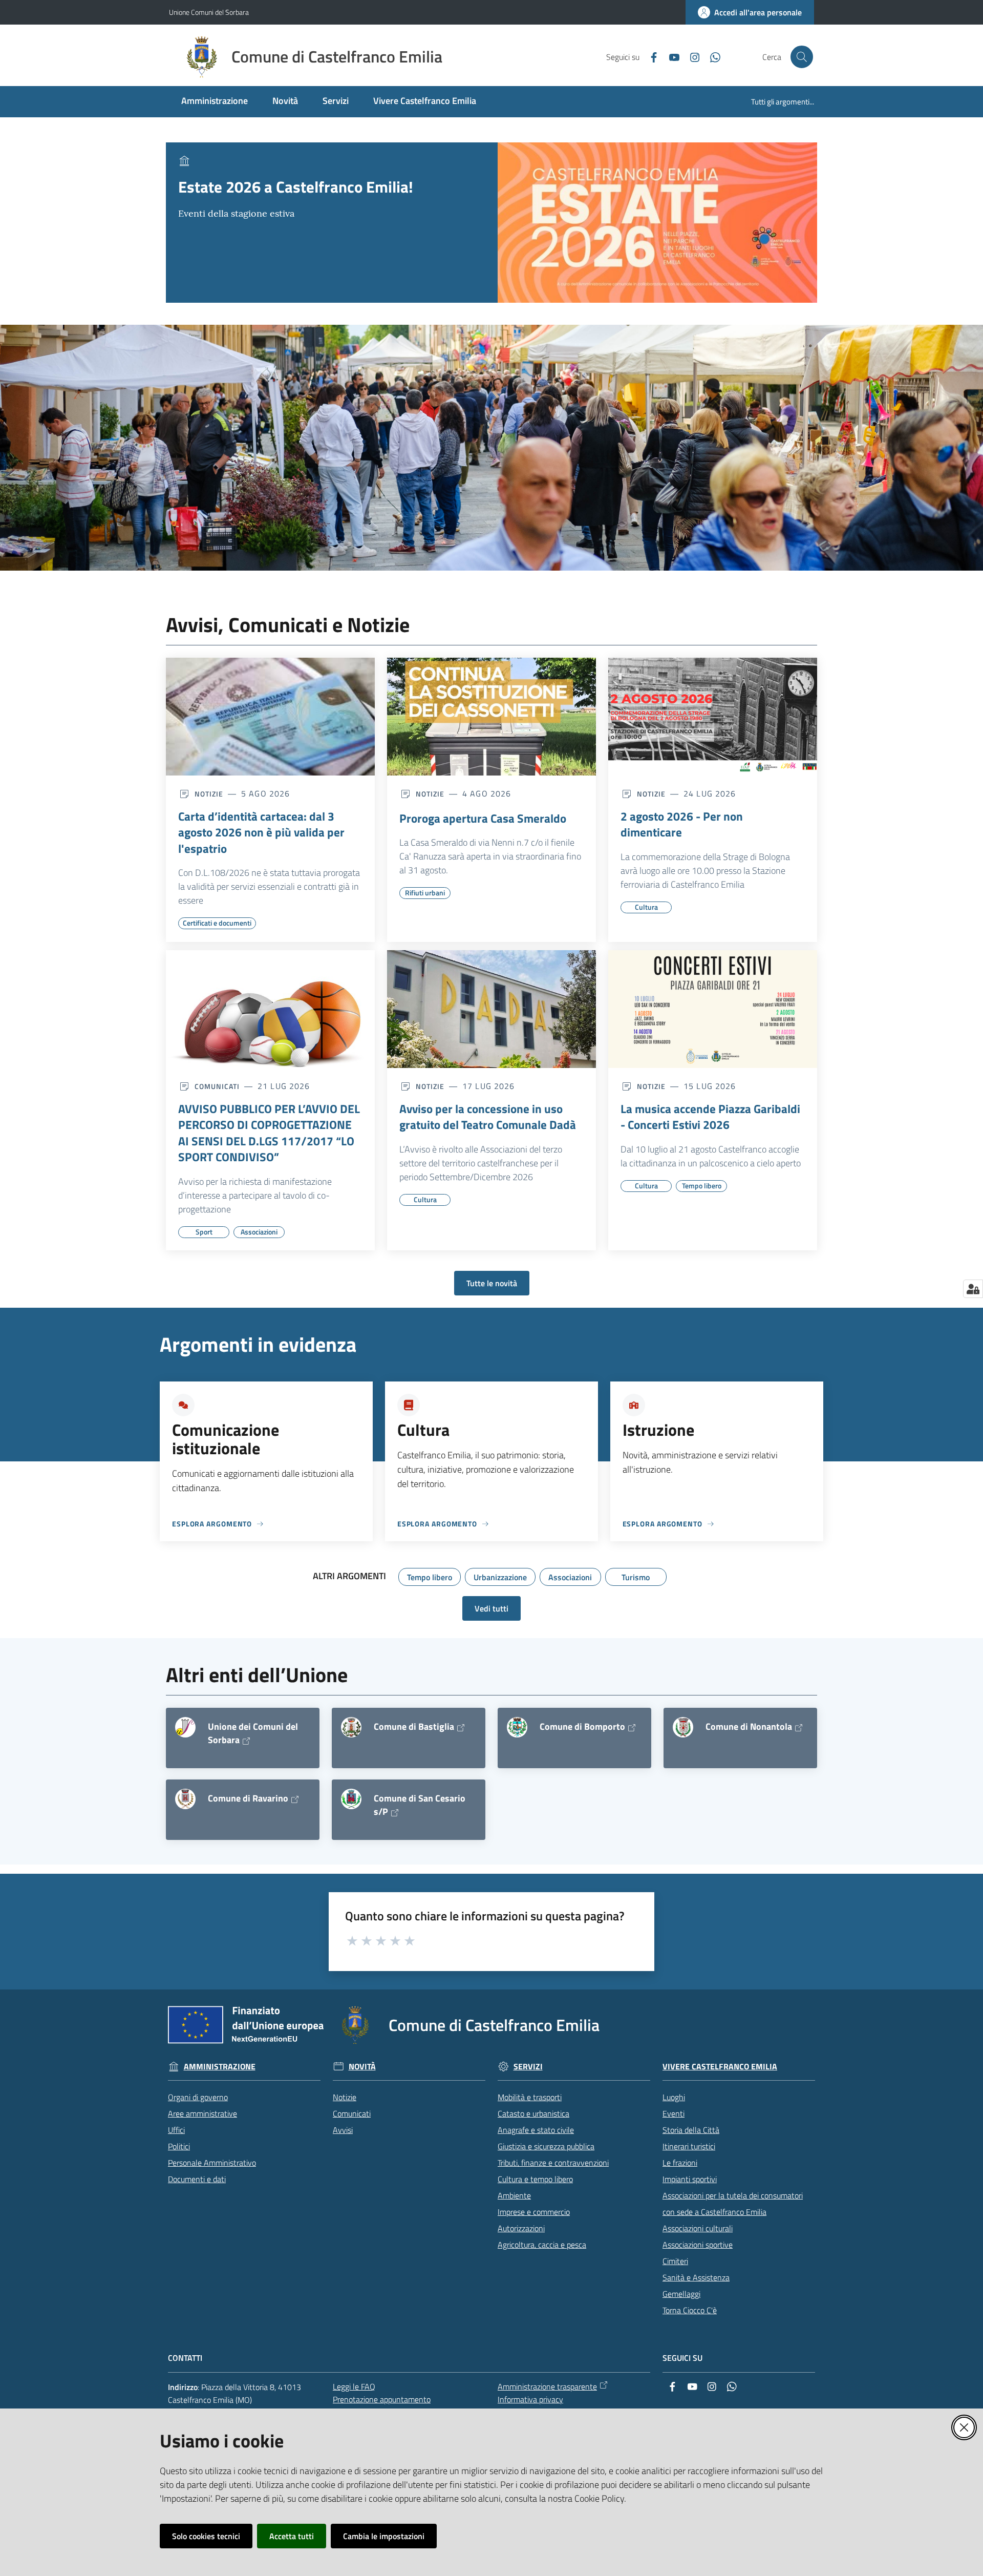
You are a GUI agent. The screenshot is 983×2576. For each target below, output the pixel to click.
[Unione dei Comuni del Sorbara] (185, 1727)
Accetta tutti (292, 2536)
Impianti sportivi (690, 2179)
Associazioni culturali (698, 2228)
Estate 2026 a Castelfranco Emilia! (296, 187)
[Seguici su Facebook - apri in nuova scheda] (650, 56)
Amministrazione (220, 2067)
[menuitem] (215, 102)
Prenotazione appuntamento (382, 2399)
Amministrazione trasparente (547, 2386)
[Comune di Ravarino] (185, 1799)
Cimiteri (675, 2261)
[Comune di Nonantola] (683, 1727)
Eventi (674, 2113)
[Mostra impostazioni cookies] (973, 1289)
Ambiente (514, 2195)
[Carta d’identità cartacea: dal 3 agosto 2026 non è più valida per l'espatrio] (270, 717)
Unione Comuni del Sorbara (209, 12)
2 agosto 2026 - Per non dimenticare (682, 824)
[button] (802, 57)
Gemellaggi (681, 2294)
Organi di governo (198, 2097)
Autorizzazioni (521, 2228)
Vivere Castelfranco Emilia (720, 2067)
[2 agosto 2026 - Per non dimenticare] (713, 717)
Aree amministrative (202, 2113)
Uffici (176, 2130)
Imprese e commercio (534, 2212)
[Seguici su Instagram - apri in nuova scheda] (691, 56)
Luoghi (674, 2097)
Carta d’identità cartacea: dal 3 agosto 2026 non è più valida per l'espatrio (261, 833)
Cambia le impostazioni (384, 2536)
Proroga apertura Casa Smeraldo (483, 819)
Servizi (528, 2067)
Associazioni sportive (698, 2245)
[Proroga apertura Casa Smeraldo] (491, 717)
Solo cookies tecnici (206, 2536)
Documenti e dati (197, 2179)
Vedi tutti (491, 1608)
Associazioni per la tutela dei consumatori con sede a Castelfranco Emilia (733, 2204)
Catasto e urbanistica (533, 2113)
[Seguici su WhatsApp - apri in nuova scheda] (711, 56)
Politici (179, 2146)
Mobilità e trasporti (530, 2097)
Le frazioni (680, 2163)
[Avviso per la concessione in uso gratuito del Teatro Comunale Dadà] (491, 1009)
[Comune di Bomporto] (517, 1727)
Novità (362, 2067)
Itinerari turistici (689, 2146)
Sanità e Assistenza (696, 2277)
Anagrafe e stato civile (536, 2130)
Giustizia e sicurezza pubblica (546, 2146)
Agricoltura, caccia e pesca (542, 2245)
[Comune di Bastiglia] (351, 1727)
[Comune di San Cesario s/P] (351, 1799)
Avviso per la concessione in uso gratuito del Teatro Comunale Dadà (488, 1117)
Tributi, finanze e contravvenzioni (553, 2163)
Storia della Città (691, 2130)
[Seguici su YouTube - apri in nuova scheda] (670, 56)
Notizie (345, 2097)
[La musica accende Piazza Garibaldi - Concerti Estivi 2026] (713, 1009)
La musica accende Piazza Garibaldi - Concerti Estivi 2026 (710, 1117)
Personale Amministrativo (212, 2163)
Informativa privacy (530, 2399)
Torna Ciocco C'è (690, 2310)
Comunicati (352, 2113)
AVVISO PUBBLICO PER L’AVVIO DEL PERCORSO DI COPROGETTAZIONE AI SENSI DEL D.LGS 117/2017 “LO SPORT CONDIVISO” (269, 1133)
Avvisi (343, 2130)
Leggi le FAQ (354, 2386)
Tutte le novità (492, 1283)
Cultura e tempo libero (535, 2179)
